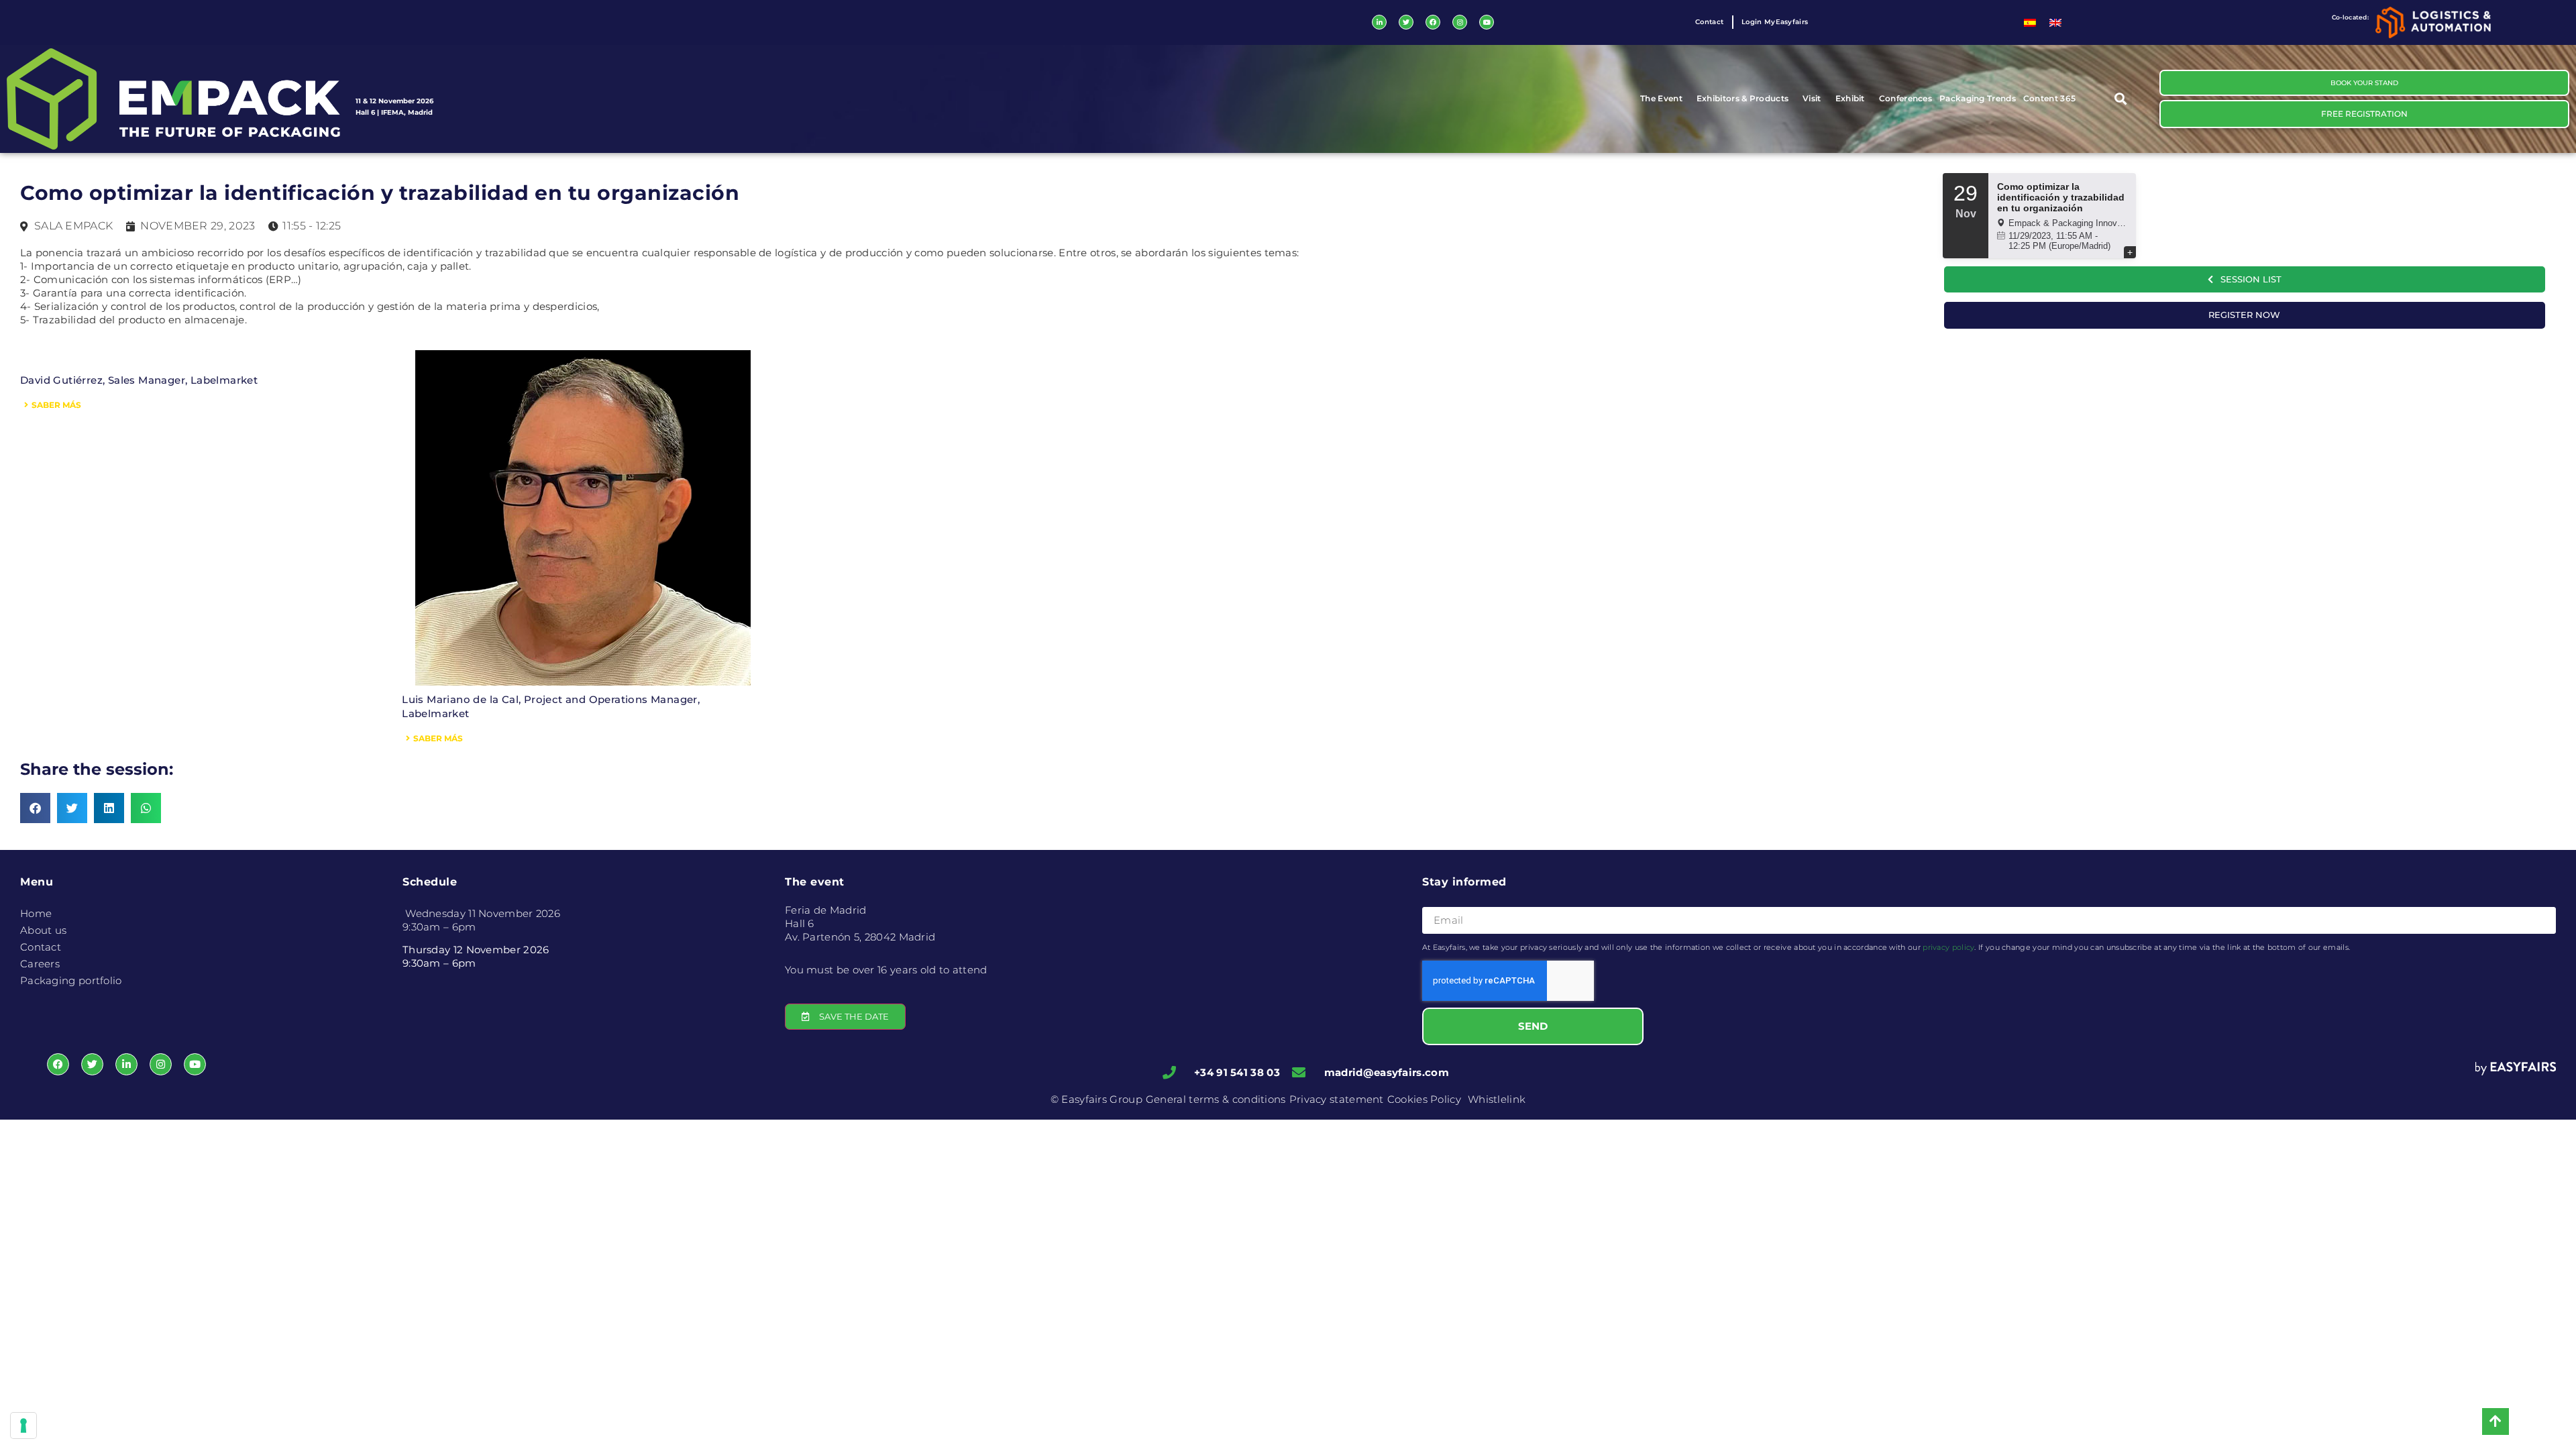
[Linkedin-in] (1379, 22)
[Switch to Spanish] (2030, 22)
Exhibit (1850, 98)
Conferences (1906, 98)
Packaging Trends (1978, 98)
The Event (1661, 98)
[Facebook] (1433, 22)
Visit (1812, 98)
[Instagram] (1460, 22)
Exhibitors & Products (1742, 98)
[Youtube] (1487, 22)
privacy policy (1948, 947)
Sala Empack (73, 226)
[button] (2121, 99)
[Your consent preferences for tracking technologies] (23, 1426)
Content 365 (2049, 98)
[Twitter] (1406, 22)
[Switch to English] (2055, 22)
